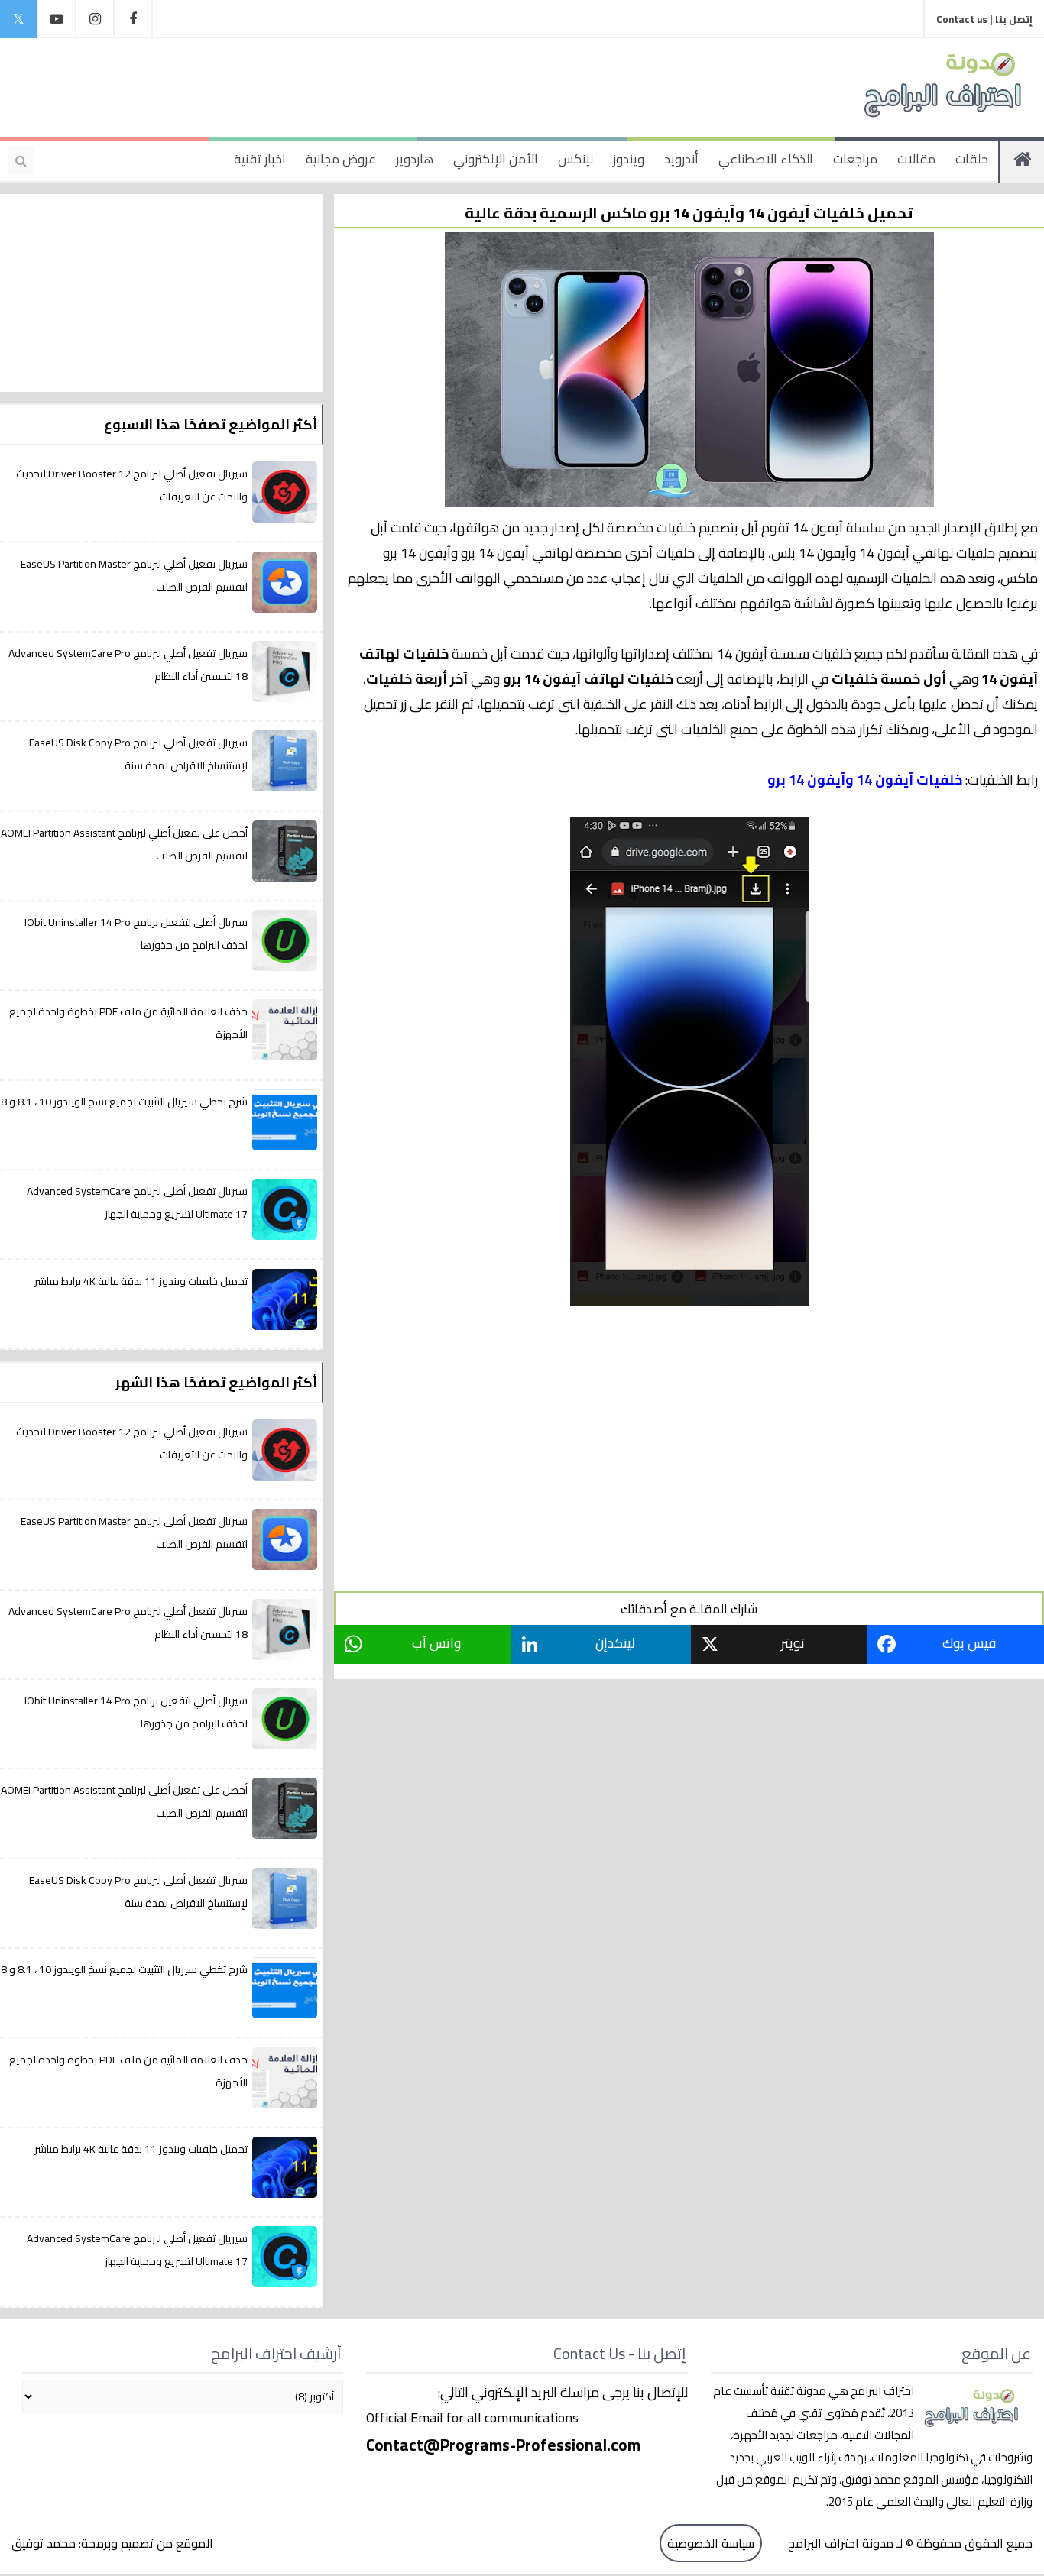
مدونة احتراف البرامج (839, 2543)
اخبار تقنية (260, 159)
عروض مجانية (341, 159)
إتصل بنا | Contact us (984, 19)
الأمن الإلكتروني (496, 159)
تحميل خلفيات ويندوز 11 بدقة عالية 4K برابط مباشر (141, 1281)
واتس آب (436, 1643)
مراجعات (855, 159)
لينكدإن (615, 1643)
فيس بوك (969, 1643)
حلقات (972, 159)
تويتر (793, 1643)
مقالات (916, 159)
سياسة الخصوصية (711, 2543)
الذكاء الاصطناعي (766, 159)
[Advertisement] (316, 84)
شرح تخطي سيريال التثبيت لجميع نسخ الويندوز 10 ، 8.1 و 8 (124, 1102)
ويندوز (629, 159)
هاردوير (415, 159)
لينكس (575, 159)
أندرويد (681, 159)
